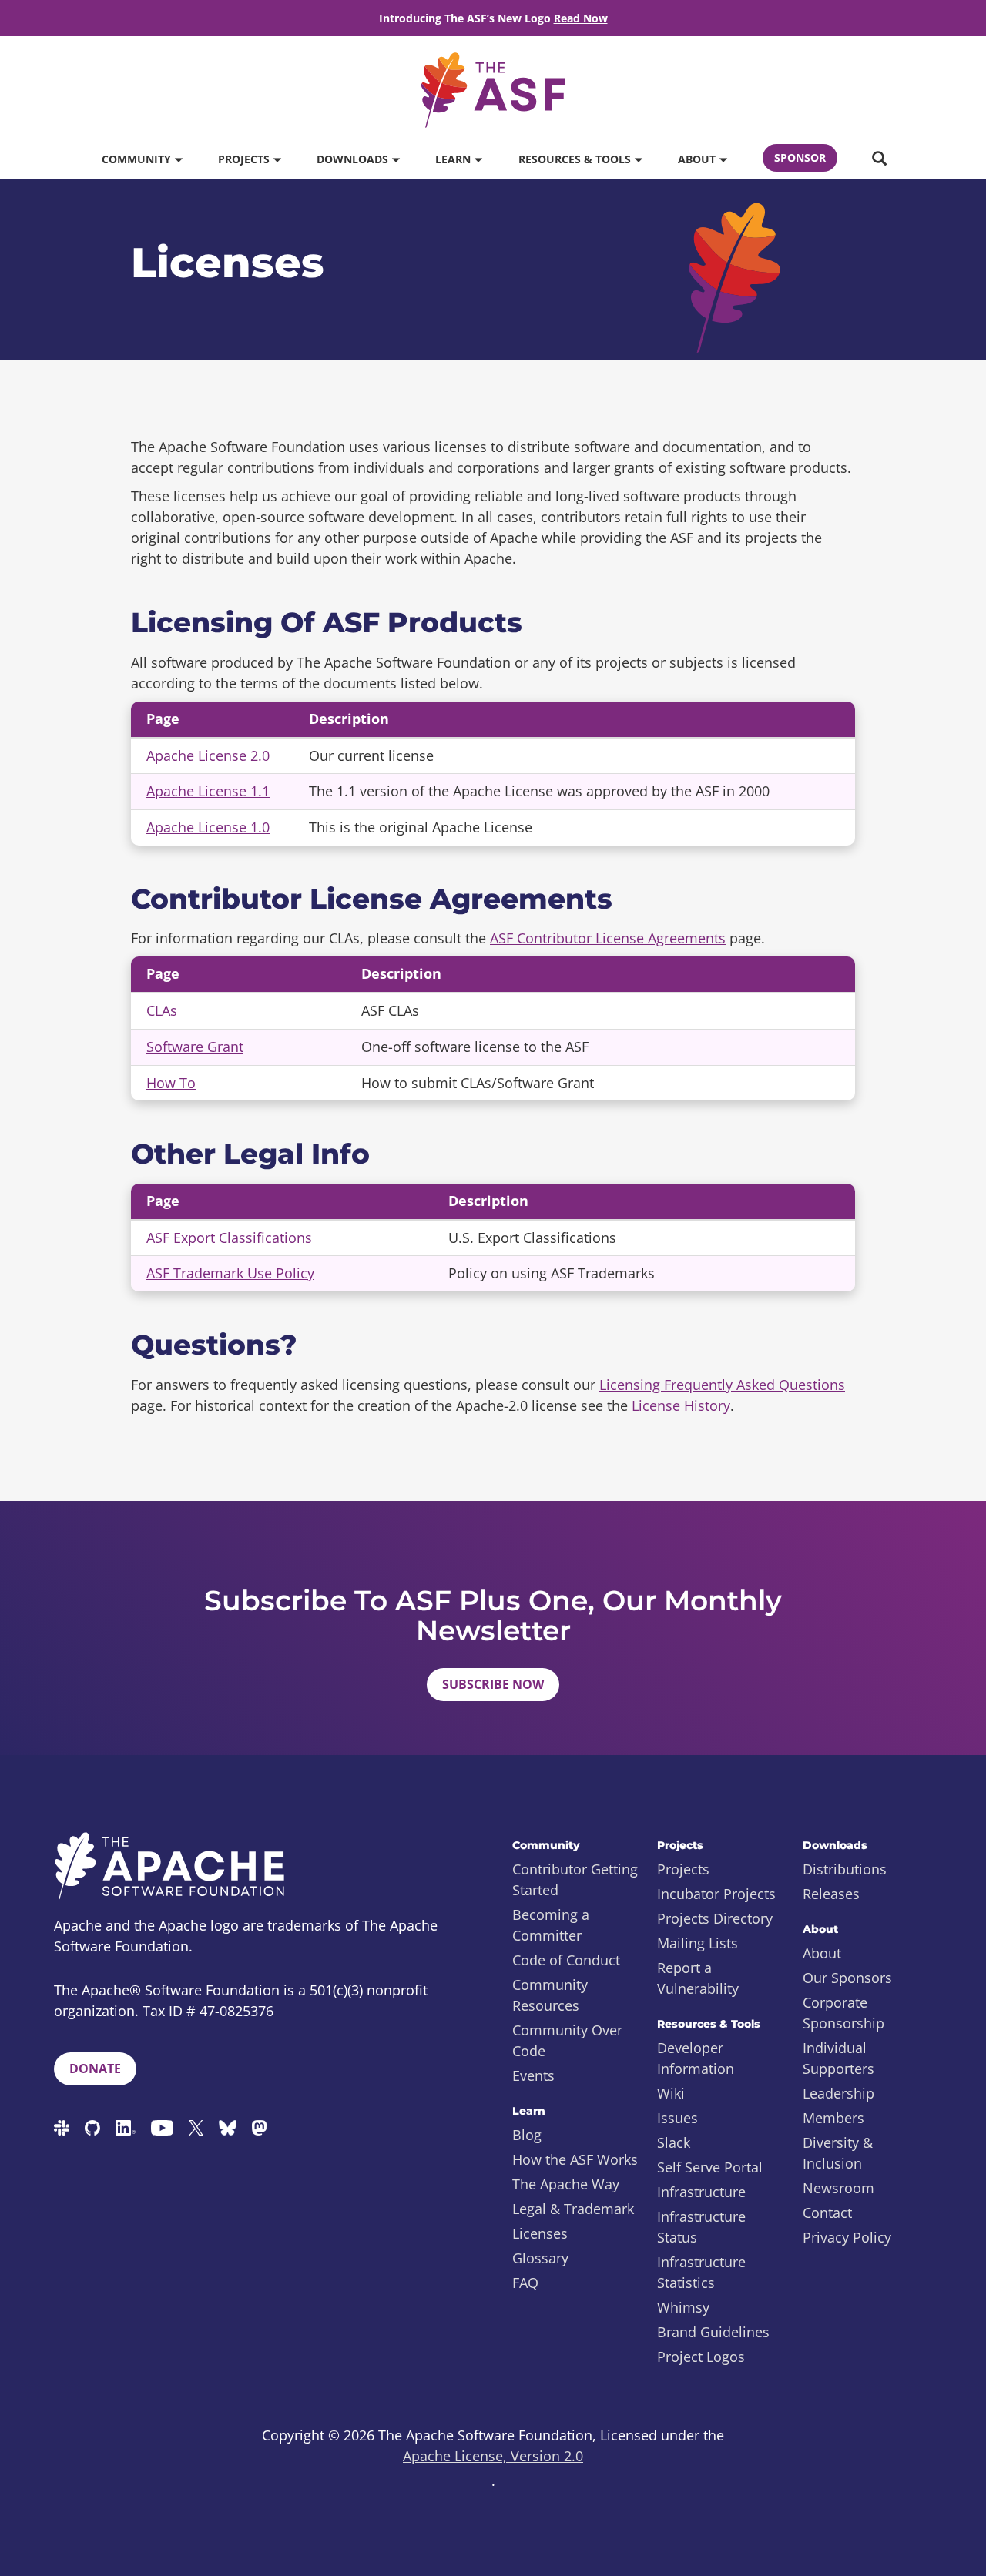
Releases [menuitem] (831, 1894)
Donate (95, 2069)
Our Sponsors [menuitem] (847, 1978)
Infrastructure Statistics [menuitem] (701, 2272)
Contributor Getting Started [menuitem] (575, 1879)
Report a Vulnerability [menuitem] (698, 1978)
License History (681, 1405)
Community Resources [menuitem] (550, 1995)
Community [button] (138, 159)
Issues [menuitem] (677, 2118)
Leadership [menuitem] (838, 2093)
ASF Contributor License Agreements (608, 938)
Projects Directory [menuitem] (715, 1918)
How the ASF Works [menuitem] (575, 2159)
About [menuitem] (822, 1953)
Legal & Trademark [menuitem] (573, 2209)
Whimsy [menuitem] (683, 2307)
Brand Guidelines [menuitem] (713, 2332)
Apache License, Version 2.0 (493, 2456)
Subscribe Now (493, 1684)
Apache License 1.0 (208, 827)
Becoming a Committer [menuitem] (551, 1925)
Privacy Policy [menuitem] (847, 2237)
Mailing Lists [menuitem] (698, 1943)
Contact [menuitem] (827, 2213)
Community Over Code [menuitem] (567, 2040)
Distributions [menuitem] (845, 1869)
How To (171, 1083)
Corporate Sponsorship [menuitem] (843, 2013)
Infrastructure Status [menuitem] (701, 2227)
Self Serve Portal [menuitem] (710, 2167)
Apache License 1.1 (208, 791)
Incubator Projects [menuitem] (716, 1894)
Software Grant (195, 1047)
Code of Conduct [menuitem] (566, 1960)
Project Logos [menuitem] (701, 2357)
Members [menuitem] (833, 2118)
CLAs (162, 1010)
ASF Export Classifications (229, 1238)
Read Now (581, 18)
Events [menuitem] (533, 2075)
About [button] (698, 159)
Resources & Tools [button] (576, 159)
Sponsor (800, 157)
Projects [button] (245, 159)
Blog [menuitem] (527, 2135)
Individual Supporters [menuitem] (838, 2058)
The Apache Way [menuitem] (566, 2184)
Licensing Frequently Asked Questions (722, 1385)
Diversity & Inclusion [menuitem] (838, 2153)
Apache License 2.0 (208, 755)
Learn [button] (454, 159)
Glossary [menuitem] (540, 2258)
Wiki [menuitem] (671, 2093)
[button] (879, 159)
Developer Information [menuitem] (696, 2058)
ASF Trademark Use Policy (230, 1273)
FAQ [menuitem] (525, 2283)
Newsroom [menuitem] (838, 2188)
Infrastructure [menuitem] (701, 2192)
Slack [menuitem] (674, 2142)
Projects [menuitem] (683, 1869)
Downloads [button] (354, 159)
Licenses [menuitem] (540, 2233)
